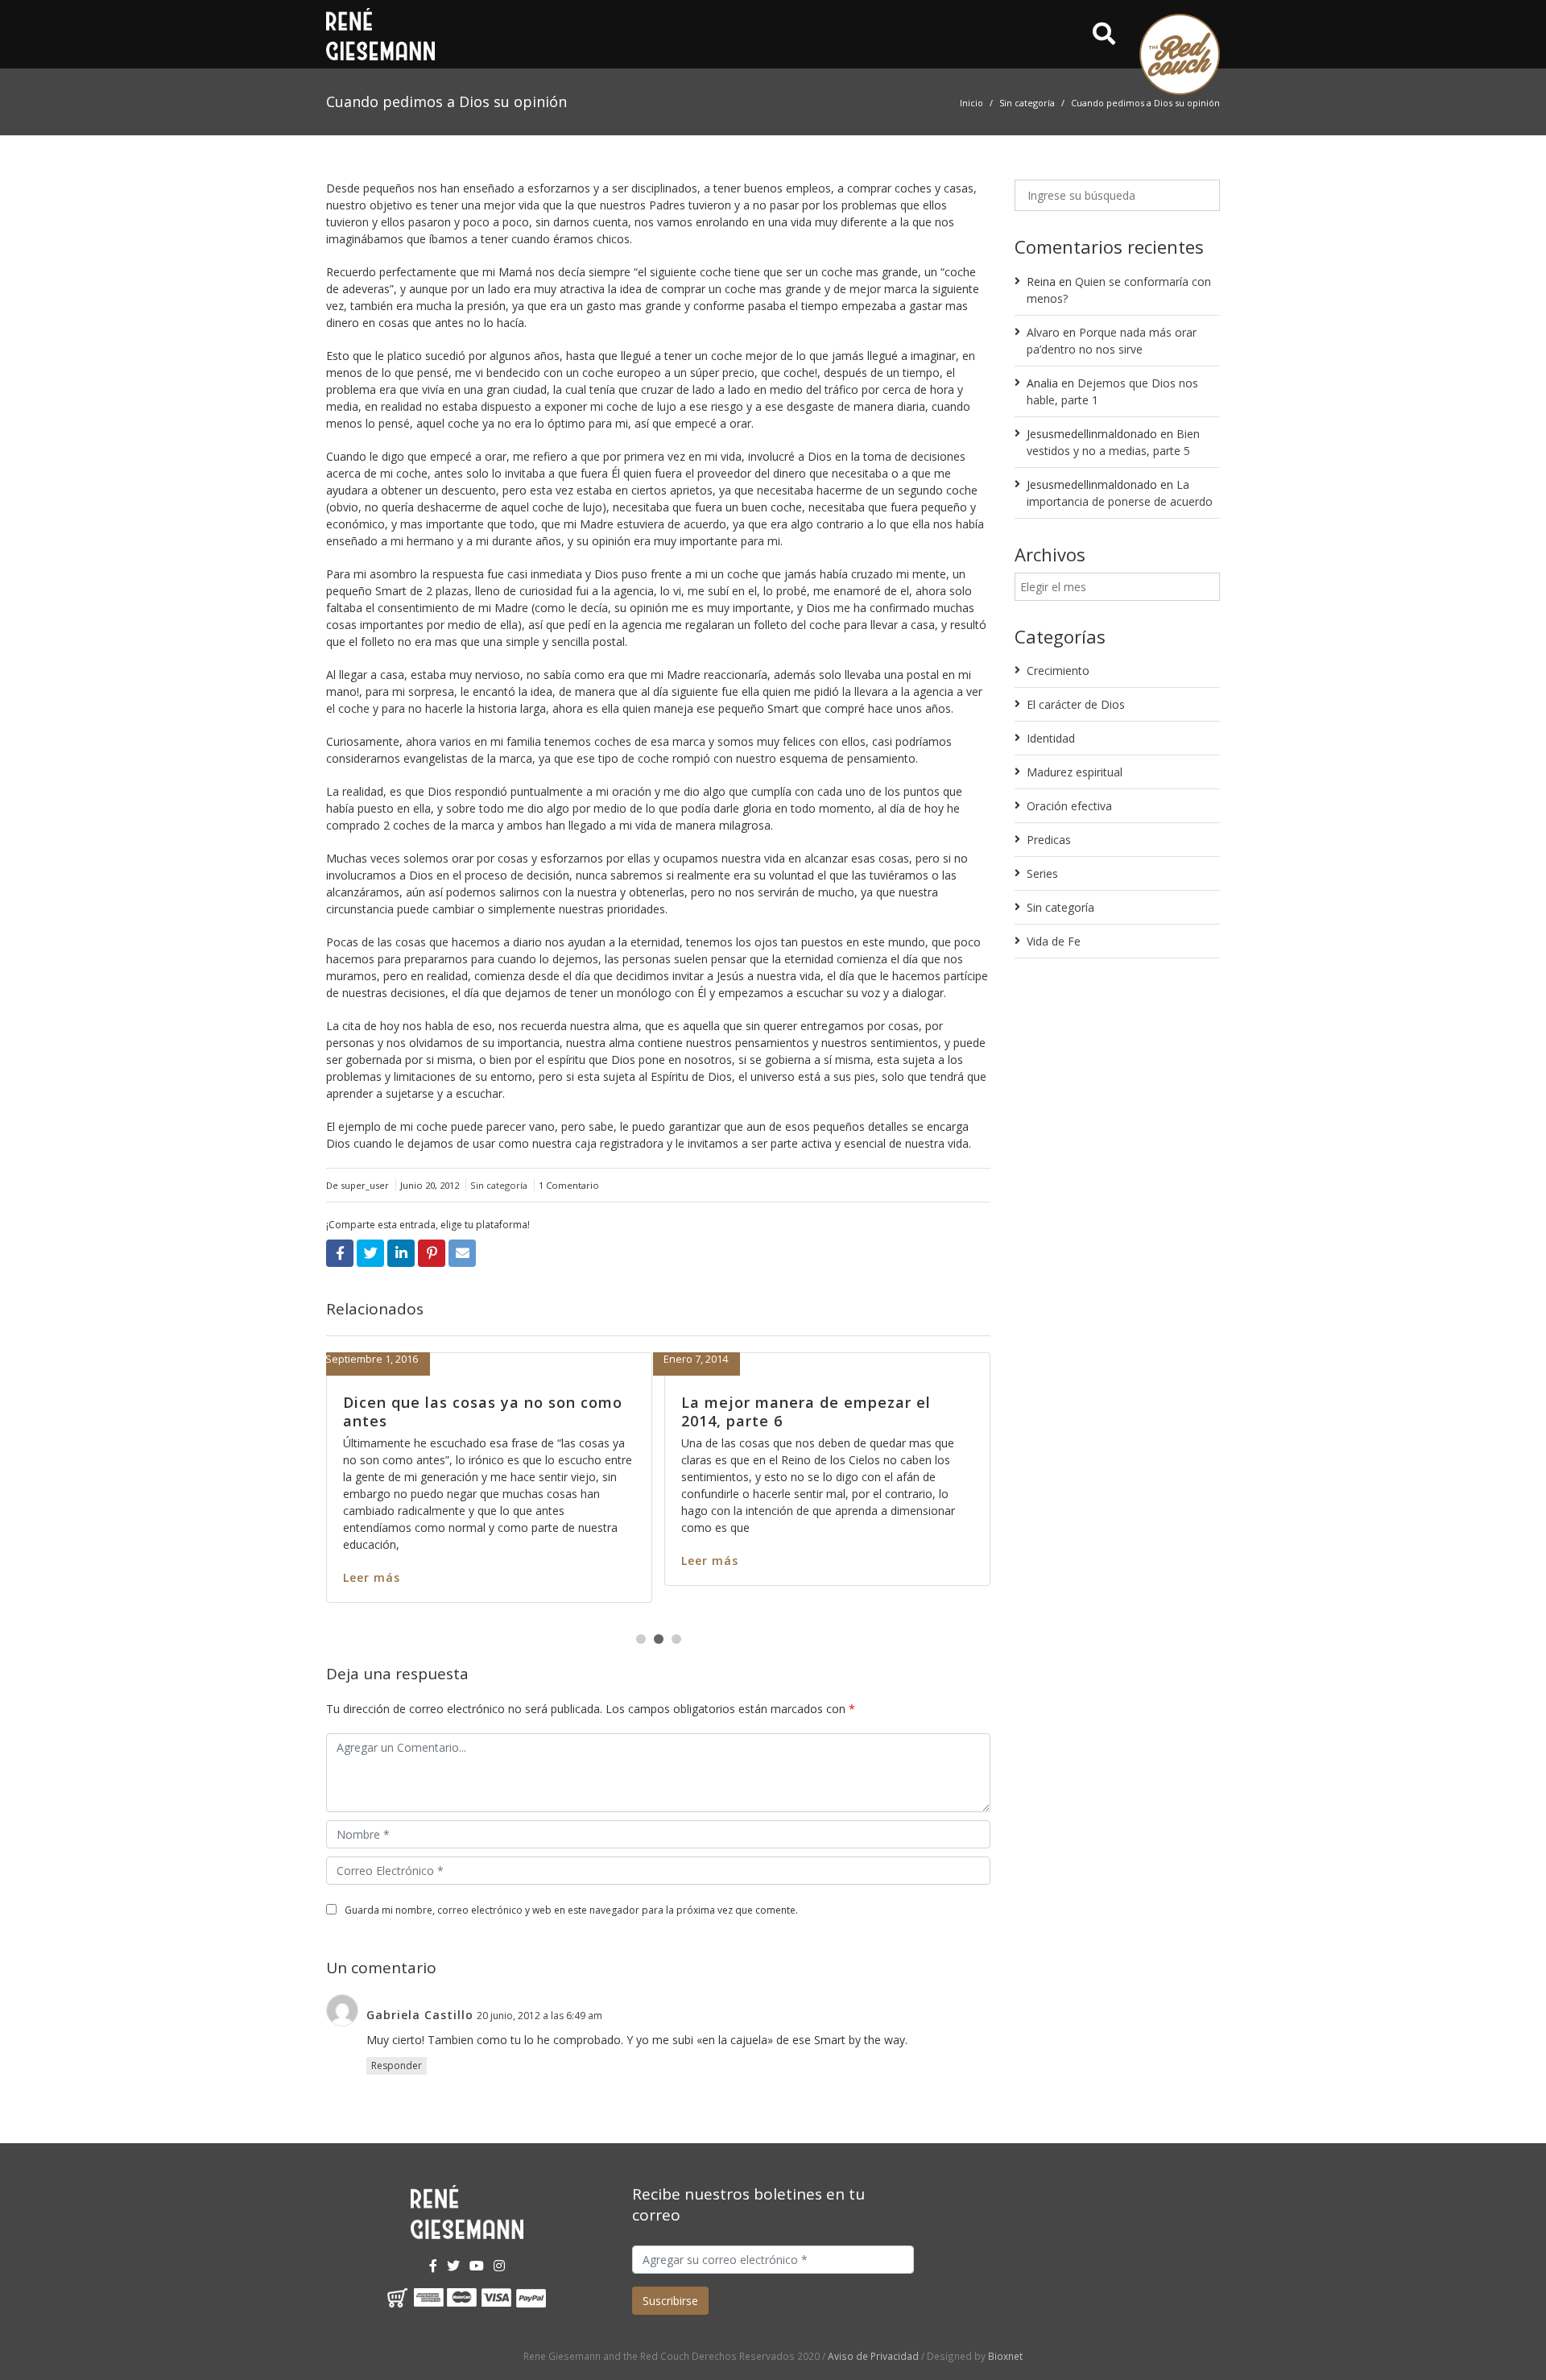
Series (1042, 873)
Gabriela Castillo (420, 2015)
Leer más (570, 1577)
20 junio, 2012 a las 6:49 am (539, 2016)
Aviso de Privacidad (873, 2356)
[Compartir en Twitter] (370, 1253)
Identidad (1051, 738)
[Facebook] (433, 2266)
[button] (641, 1639)
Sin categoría (1027, 103)
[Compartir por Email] (462, 1253)
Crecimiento (1058, 671)
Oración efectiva (1069, 806)
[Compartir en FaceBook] (340, 1253)
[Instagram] (499, 2266)
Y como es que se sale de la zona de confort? (682, 1411)
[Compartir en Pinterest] (432, 1253)
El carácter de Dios (1076, 704)
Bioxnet (1005, 2356)
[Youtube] (477, 2266)
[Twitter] (453, 2266)
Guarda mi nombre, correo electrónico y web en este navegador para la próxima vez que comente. (571, 1910)
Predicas (1049, 840)
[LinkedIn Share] (401, 1253)
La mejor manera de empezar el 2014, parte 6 (329, 1411)
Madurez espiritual (1075, 772)
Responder (397, 2065)
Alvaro (1043, 332)
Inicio (971, 103)
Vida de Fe (1054, 941)
